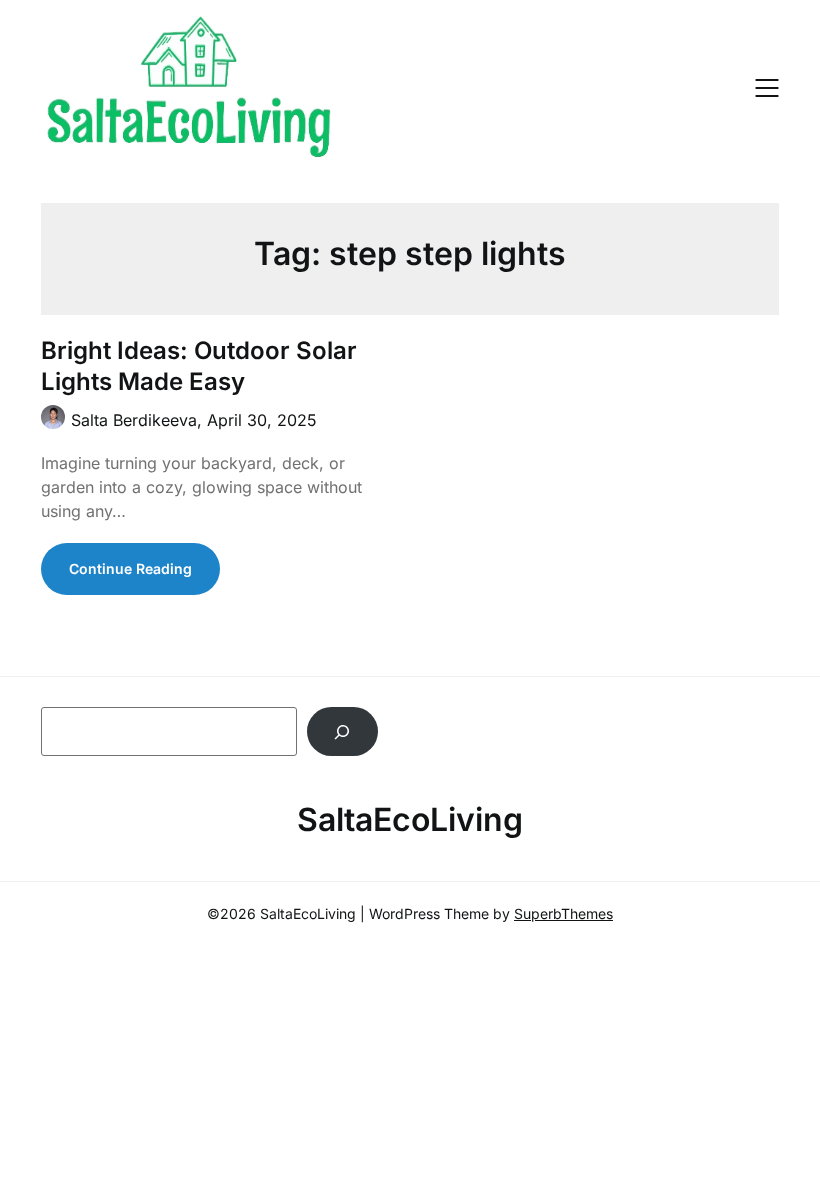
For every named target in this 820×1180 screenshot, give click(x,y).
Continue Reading (130, 568)
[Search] (342, 731)
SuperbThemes (563, 913)
